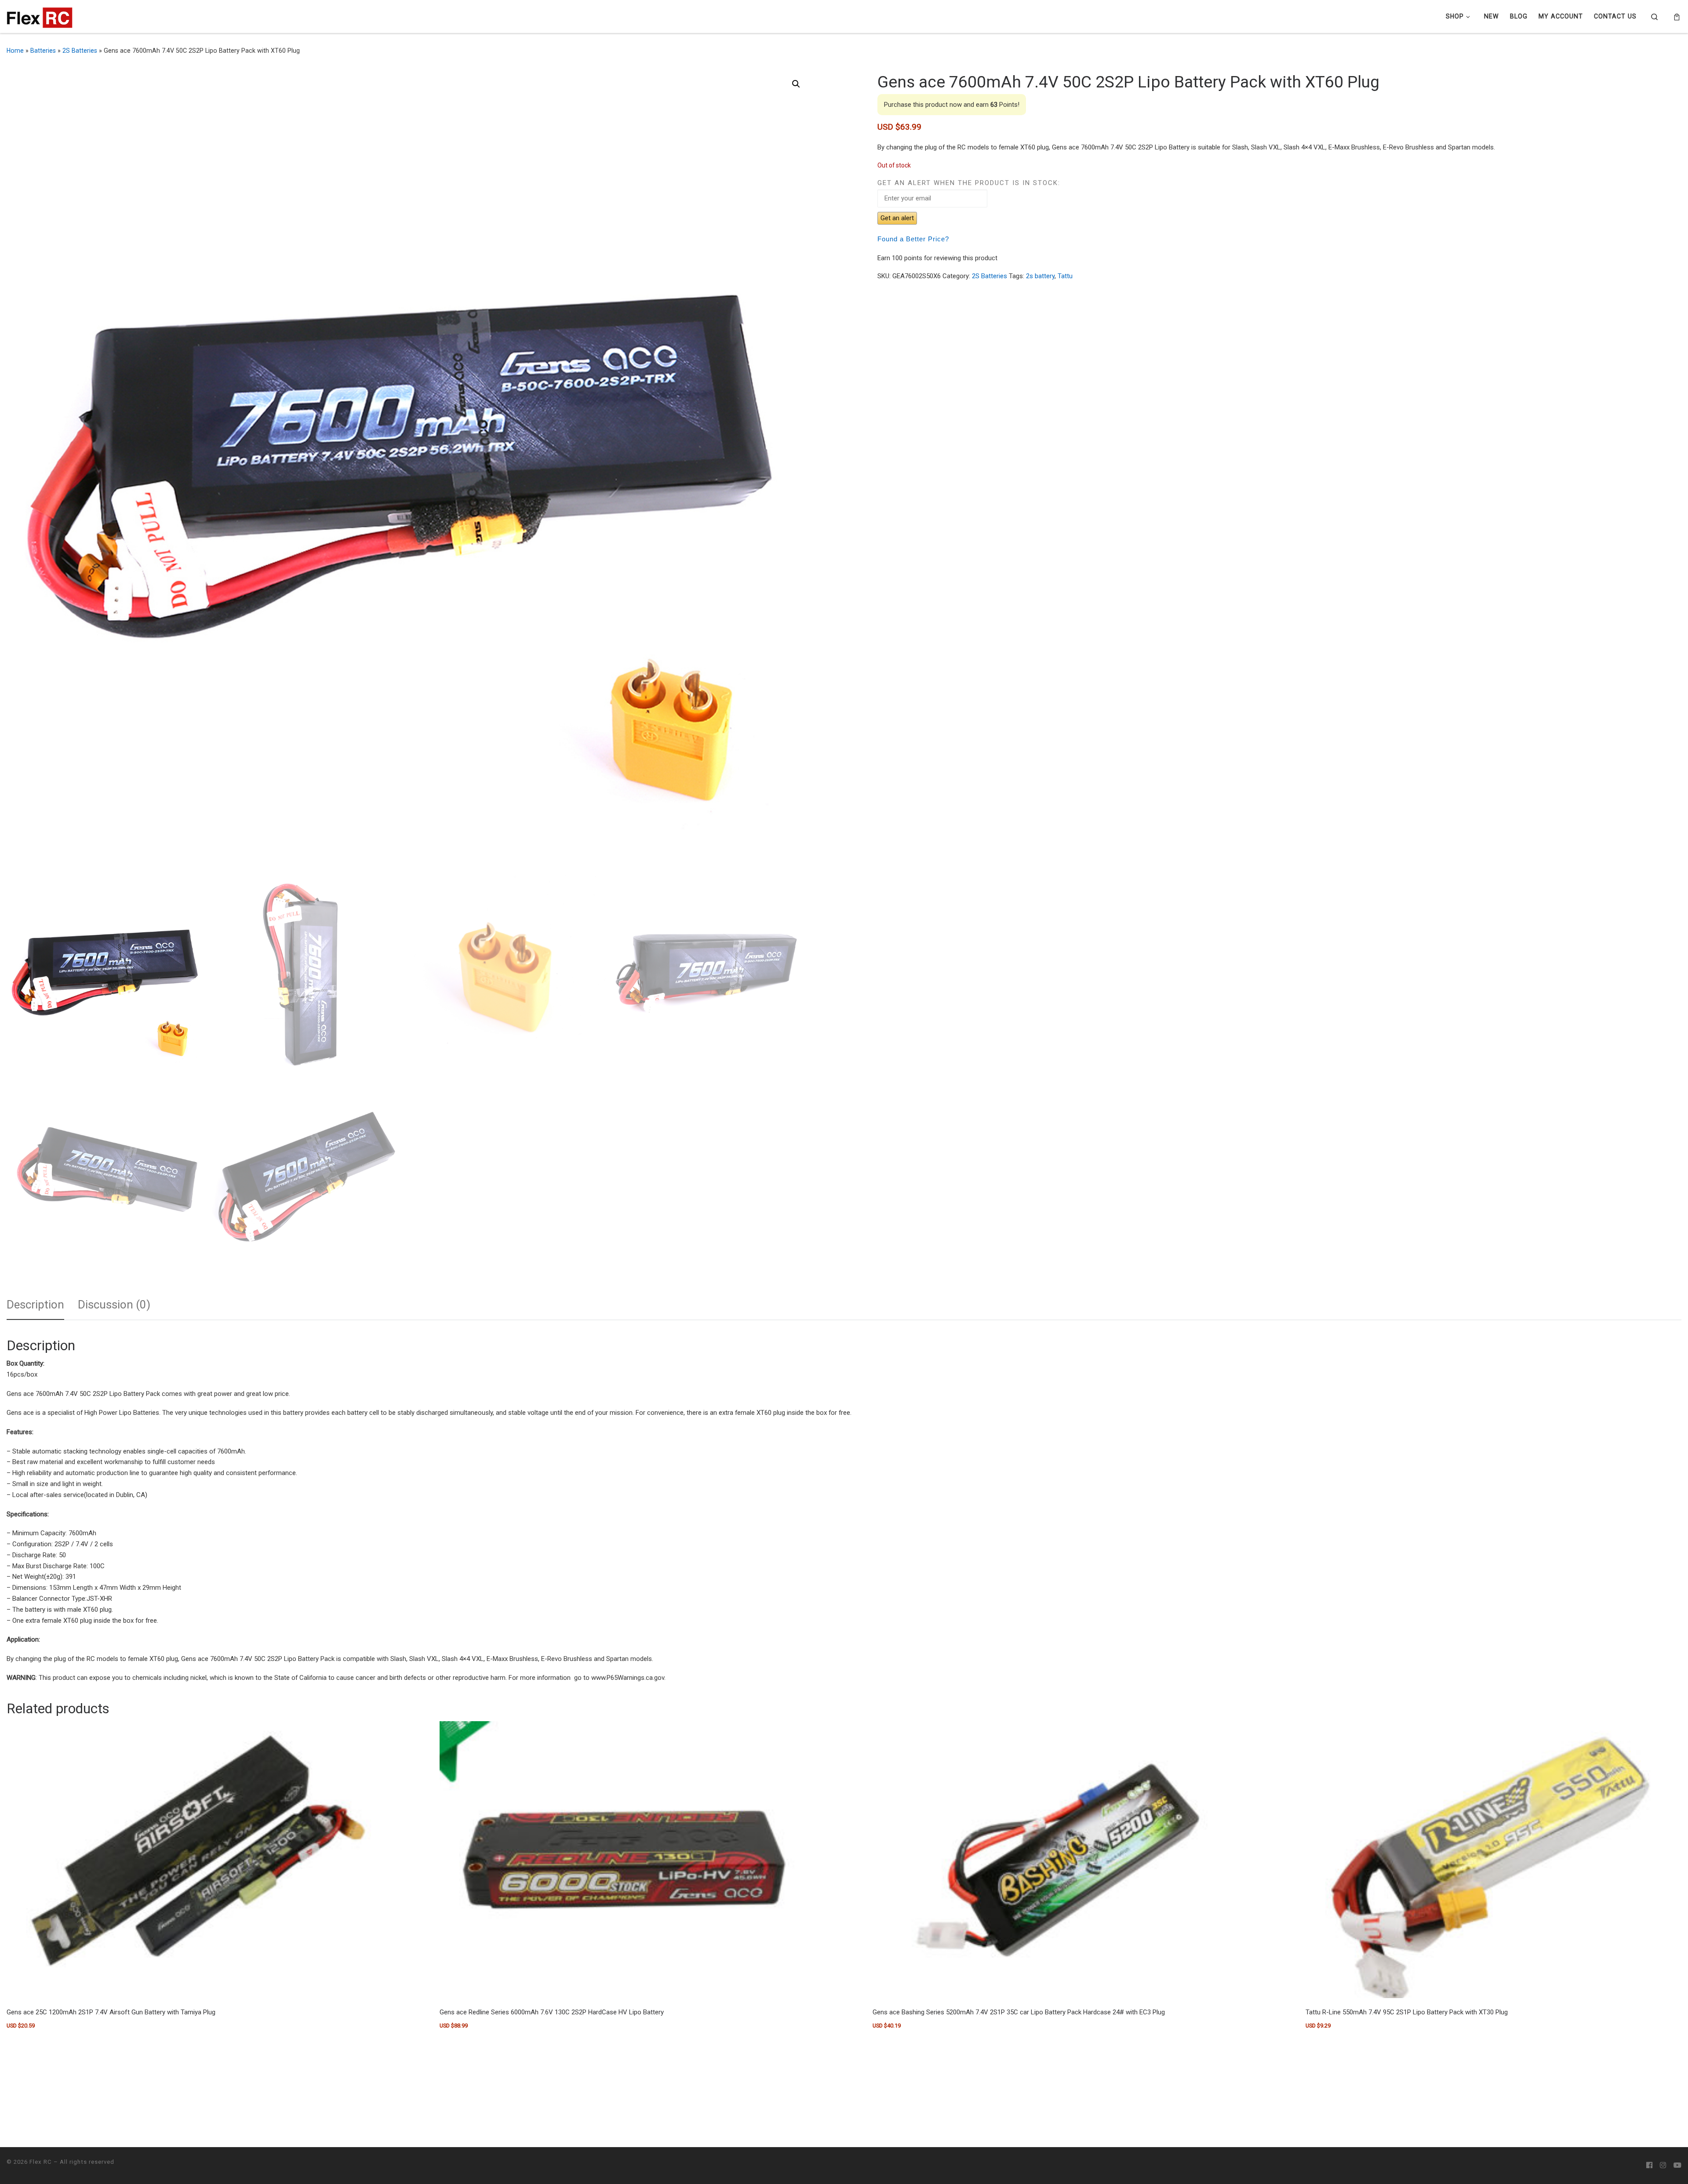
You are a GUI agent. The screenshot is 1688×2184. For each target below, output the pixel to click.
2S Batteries (80, 51)
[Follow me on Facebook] (1649, 2166)
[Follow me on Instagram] (1663, 2166)
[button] (796, 84)
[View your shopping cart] (1677, 17)
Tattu (1065, 276)
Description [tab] (35, 1305)
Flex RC (41, 2162)
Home (15, 51)
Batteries (43, 51)
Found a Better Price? (913, 239)
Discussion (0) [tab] (114, 1305)
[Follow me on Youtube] (1677, 2166)
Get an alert (897, 218)
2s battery (1040, 276)
